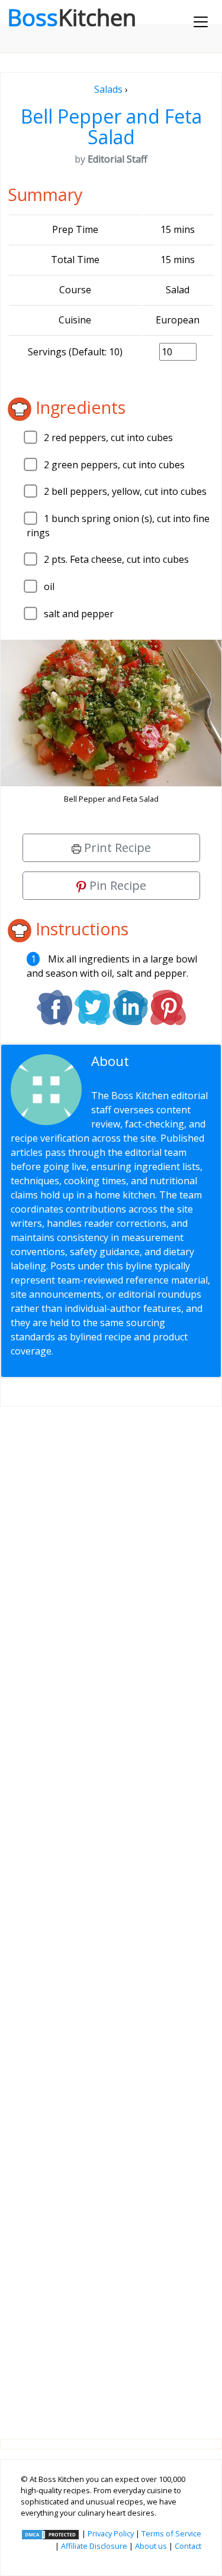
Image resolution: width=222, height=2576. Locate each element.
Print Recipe (116, 848)
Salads (108, 89)
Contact (188, 2546)
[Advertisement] (111, 1913)
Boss (72, 17)
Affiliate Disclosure (94, 2546)
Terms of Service (171, 2533)
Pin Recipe (116, 885)
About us (151, 2546)
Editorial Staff (138, 1068)
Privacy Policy (111, 2533)
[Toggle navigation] (201, 22)
